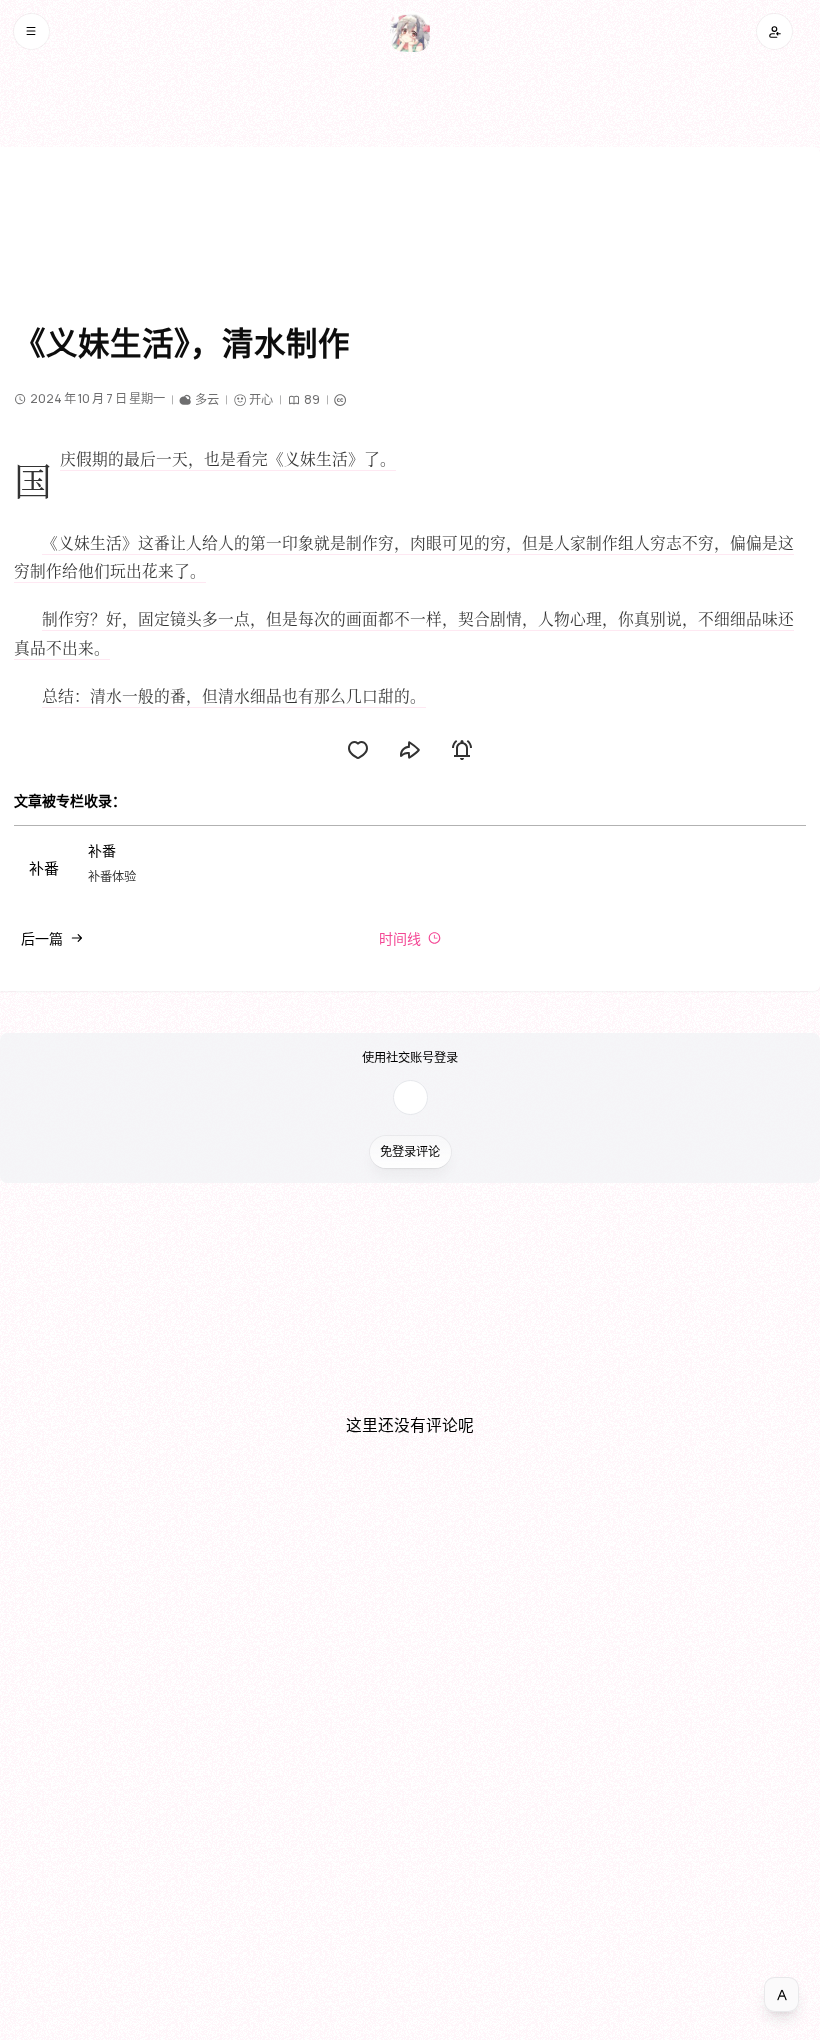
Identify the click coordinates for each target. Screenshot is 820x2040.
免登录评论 (410, 1151)
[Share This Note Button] (410, 750)
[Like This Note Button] (358, 750)
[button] (31, 31)
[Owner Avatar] (410, 32)
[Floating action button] (781, 1994)
